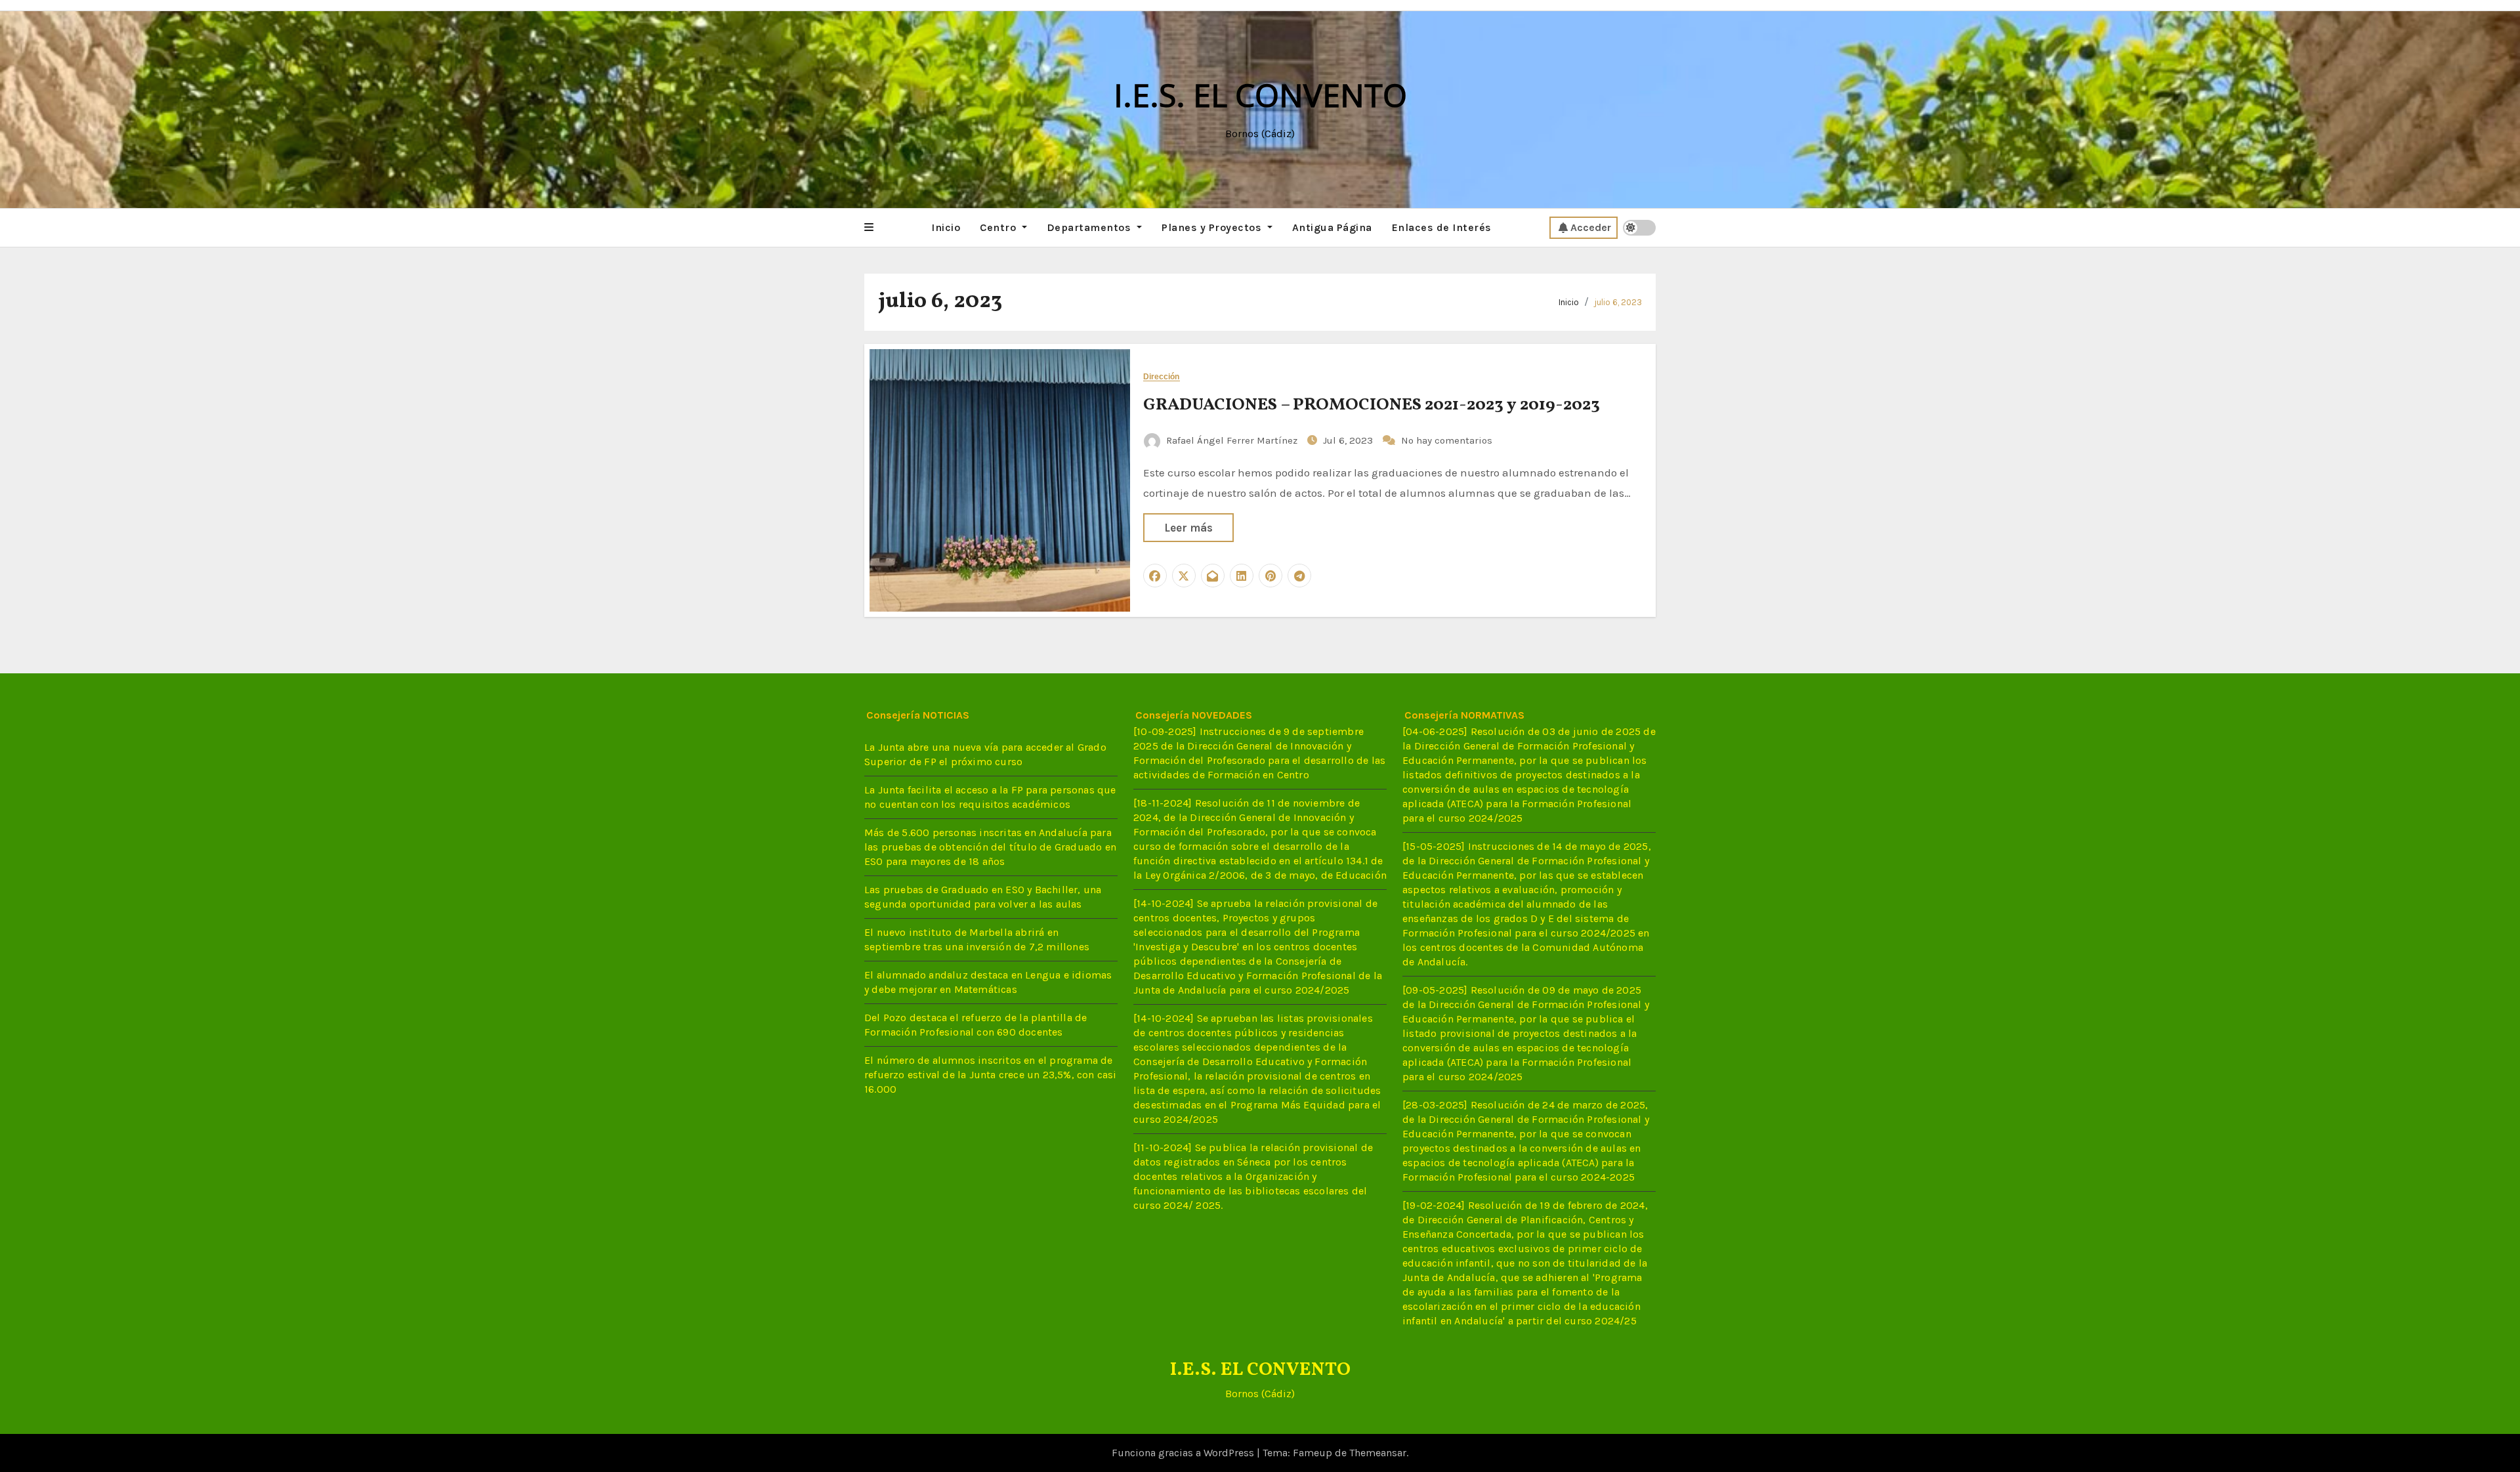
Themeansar (1378, 1453)
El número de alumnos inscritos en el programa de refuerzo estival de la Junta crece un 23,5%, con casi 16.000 (991, 1075)
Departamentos (1090, 227)
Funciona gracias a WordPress (1184, 1453)
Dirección (1162, 377)
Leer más (1188, 528)
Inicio (946, 227)
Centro (999, 227)
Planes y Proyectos (1213, 227)
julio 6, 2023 (1618, 302)
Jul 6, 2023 (1349, 440)
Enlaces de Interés (1442, 227)
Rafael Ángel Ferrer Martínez (1232, 440)
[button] (869, 228)
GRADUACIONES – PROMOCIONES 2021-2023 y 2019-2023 (1372, 405)
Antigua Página (1332, 227)
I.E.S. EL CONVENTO (1260, 95)
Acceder (1591, 227)
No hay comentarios (1447, 440)
